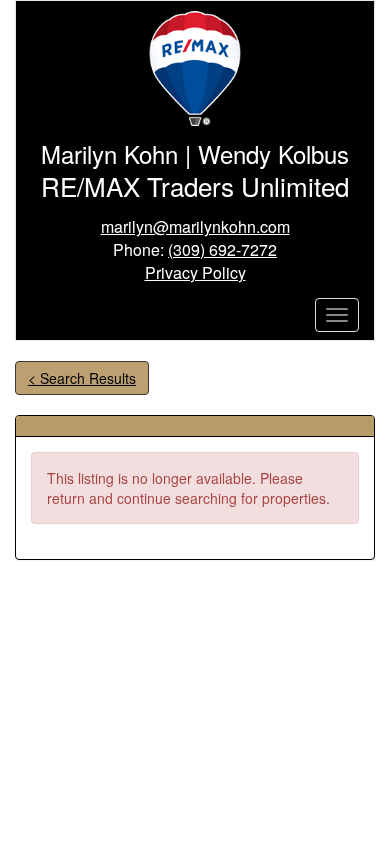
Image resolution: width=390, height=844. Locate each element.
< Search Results (82, 378)
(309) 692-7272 (222, 249)
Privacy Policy (195, 272)
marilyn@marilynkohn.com (195, 226)
